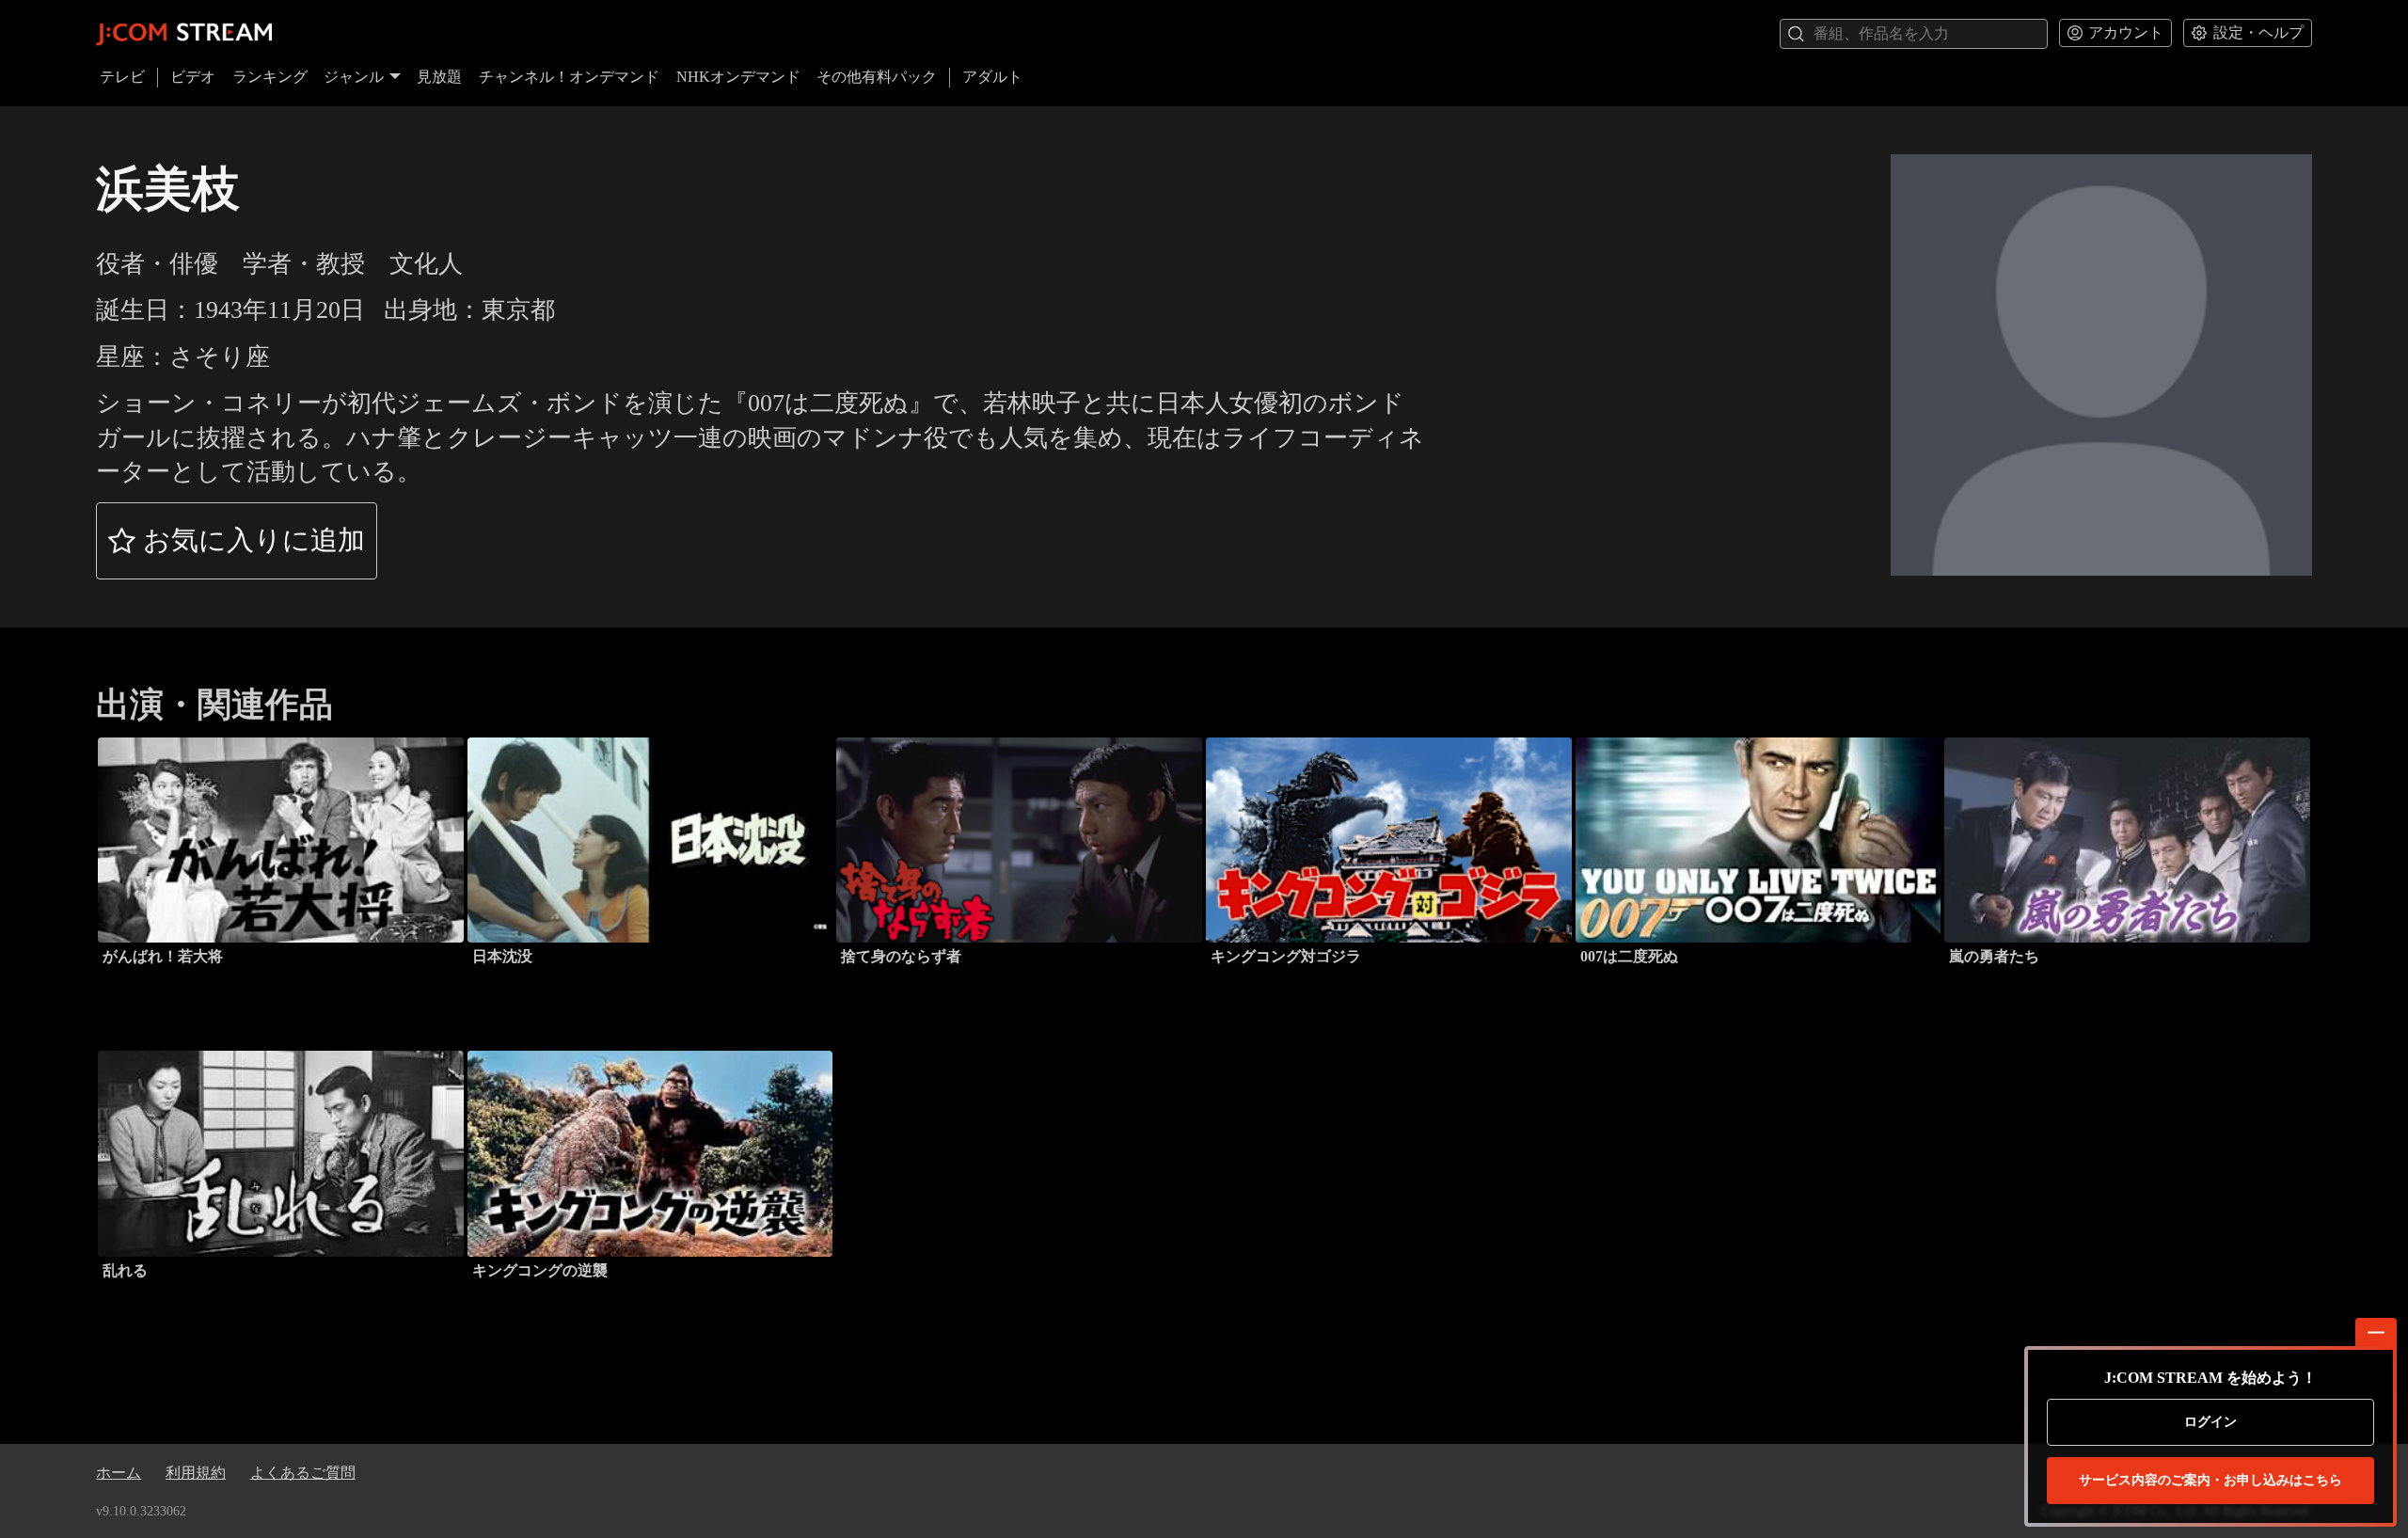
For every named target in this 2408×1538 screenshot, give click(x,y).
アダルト (992, 77)
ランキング (270, 77)
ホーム (119, 1473)
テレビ (122, 77)
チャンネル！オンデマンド (569, 77)
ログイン (2210, 1422)
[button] (237, 541)
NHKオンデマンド (738, 77)
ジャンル (354, 77)
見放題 (439, 77)
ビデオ (193, 77)
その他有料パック (877, 77)
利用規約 (196, 1473)
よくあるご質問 (303, 1473)
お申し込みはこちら (2210, 1480)
